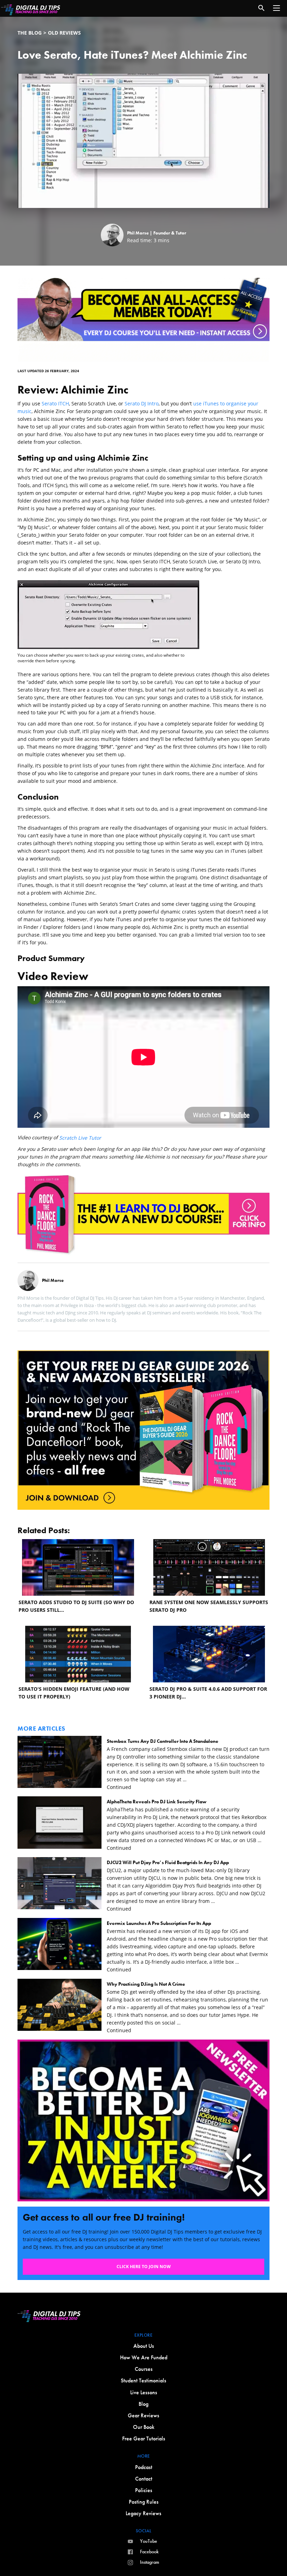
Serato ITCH (55, 403)
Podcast (144, 2467)
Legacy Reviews (143, 2513)
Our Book (144, 2427)
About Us (144, 2346)
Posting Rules (144, 2502)
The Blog (30, 33)
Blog (143, 2404)
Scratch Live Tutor (80, 1138)
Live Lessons (144, 2392)
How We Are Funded (144, 2357)
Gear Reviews (143, 2415)
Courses (144, 2369)
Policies (144, 2490)
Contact (144, 2479)
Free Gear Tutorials (144, 2438)
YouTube (149, 2541)
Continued (119, 1787)
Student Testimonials (143, 2380)
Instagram (150, 2562)
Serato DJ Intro (142, 403)
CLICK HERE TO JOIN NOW (144, 2267)
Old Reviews (64, 33)
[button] (276, 8)
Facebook (149, 2552)
